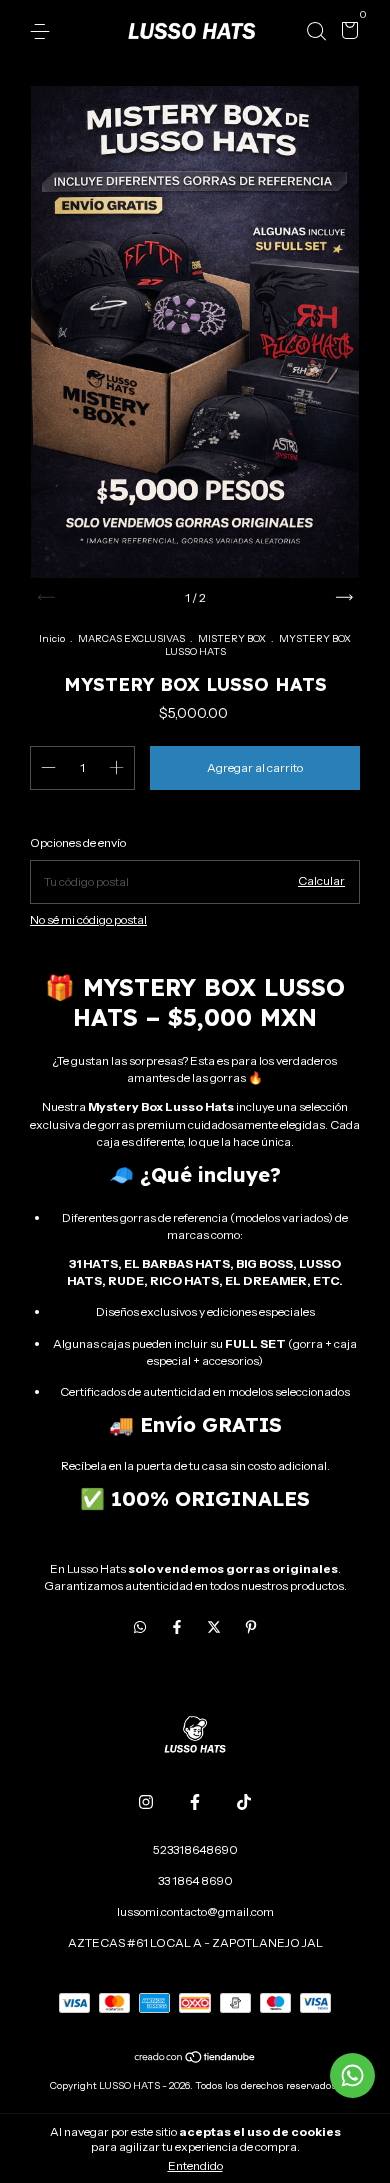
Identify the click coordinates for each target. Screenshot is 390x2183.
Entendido (195, 2165)
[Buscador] (316, 31)
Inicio (52, 638)
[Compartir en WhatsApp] (140, 1627)
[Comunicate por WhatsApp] (352, 2075)
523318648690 (195, 1849)
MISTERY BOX (232, 638)
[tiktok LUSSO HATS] (244, 1802)
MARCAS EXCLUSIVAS (131, 638)
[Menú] (43, 31)
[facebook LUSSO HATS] (195, 1802)
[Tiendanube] (195, 2058)
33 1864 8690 (195, 1880)
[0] (346, 32)
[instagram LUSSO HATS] (146, 1802)
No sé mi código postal (88, 919)
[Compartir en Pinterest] (251, 1627)
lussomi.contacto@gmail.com (195, 1911)
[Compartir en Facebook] (178, 1627)
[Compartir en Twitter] (215, 1627)
